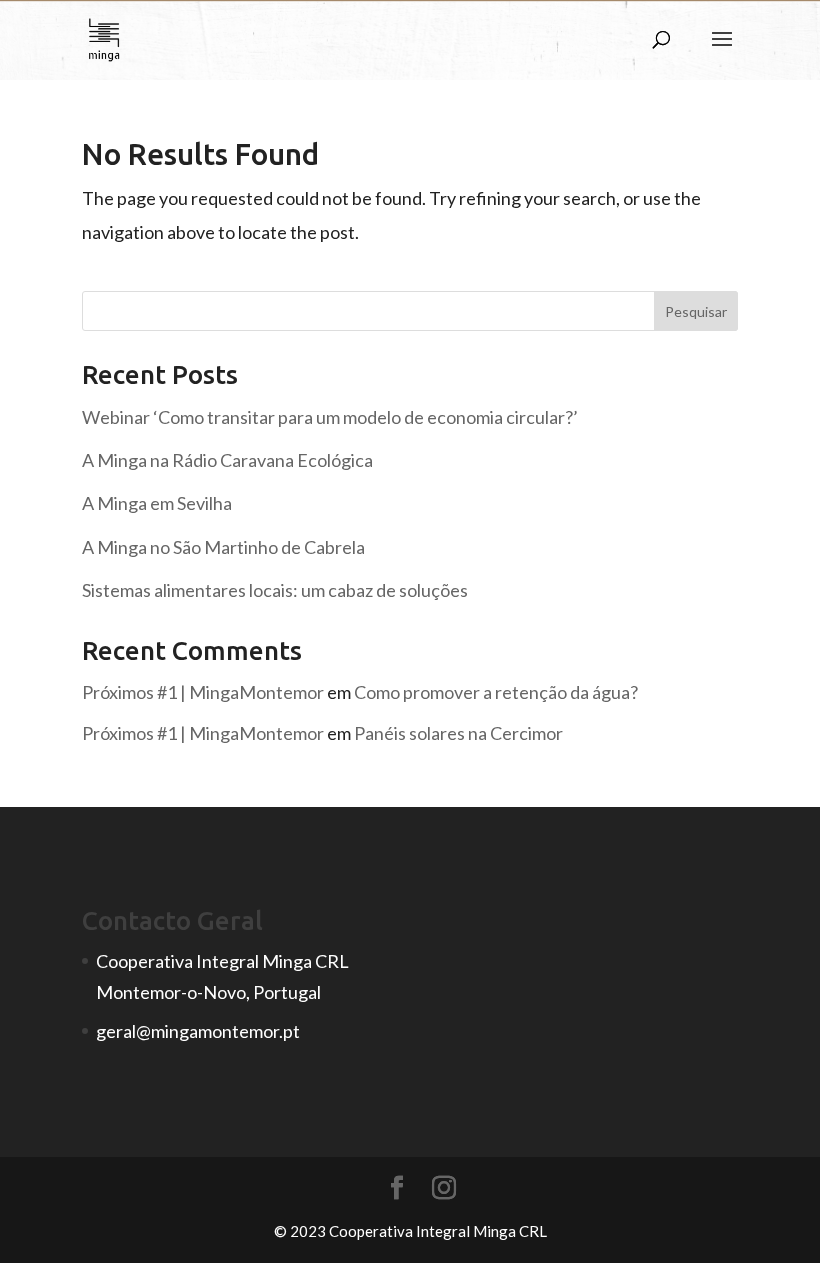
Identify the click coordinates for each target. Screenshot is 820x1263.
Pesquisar (696, 311)
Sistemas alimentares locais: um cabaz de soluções (275, 590)
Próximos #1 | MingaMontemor (203, 692)
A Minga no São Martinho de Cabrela (223, 547)
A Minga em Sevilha (157, 503)
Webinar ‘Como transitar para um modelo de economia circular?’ (330, 417)
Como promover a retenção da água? (496, 692)
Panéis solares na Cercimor (458, 733)
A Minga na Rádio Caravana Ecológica (227, 460)
